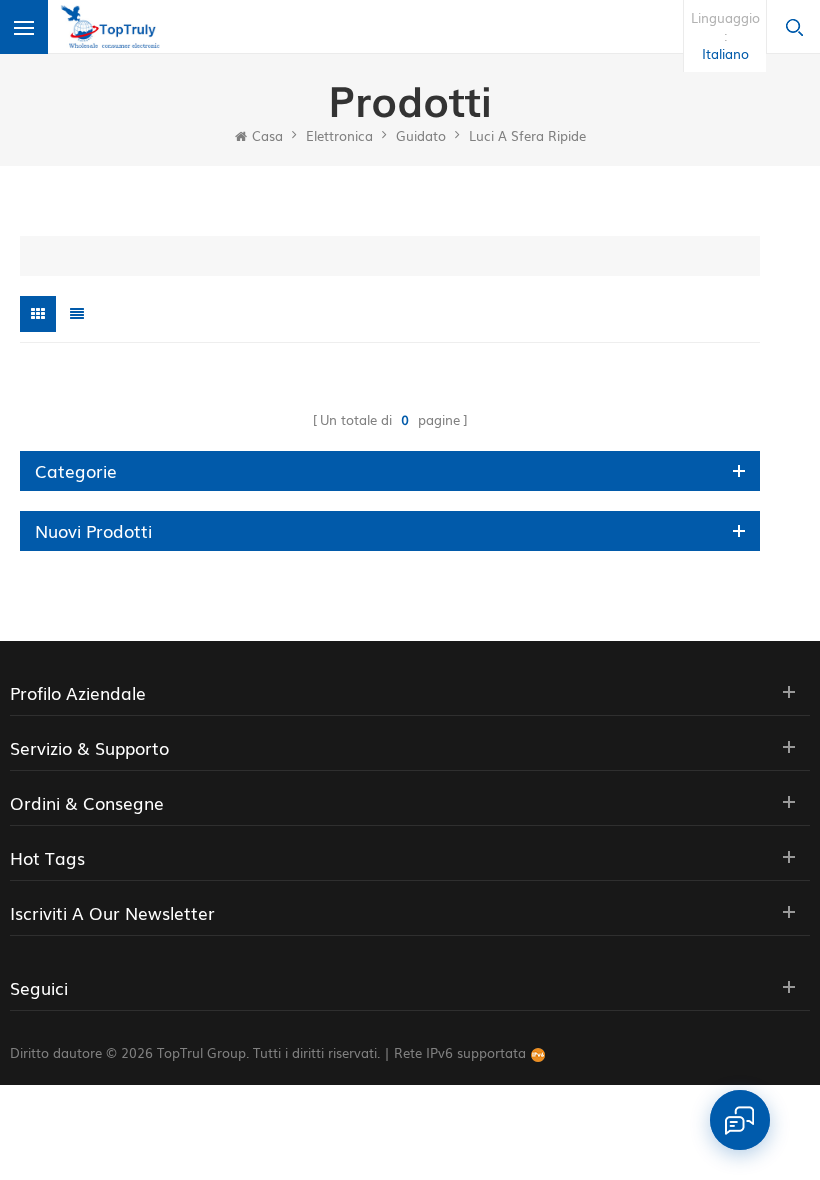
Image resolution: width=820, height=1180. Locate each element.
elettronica (339, 135)
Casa (267, 135)
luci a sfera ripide (527, 135)
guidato (421, 135)
